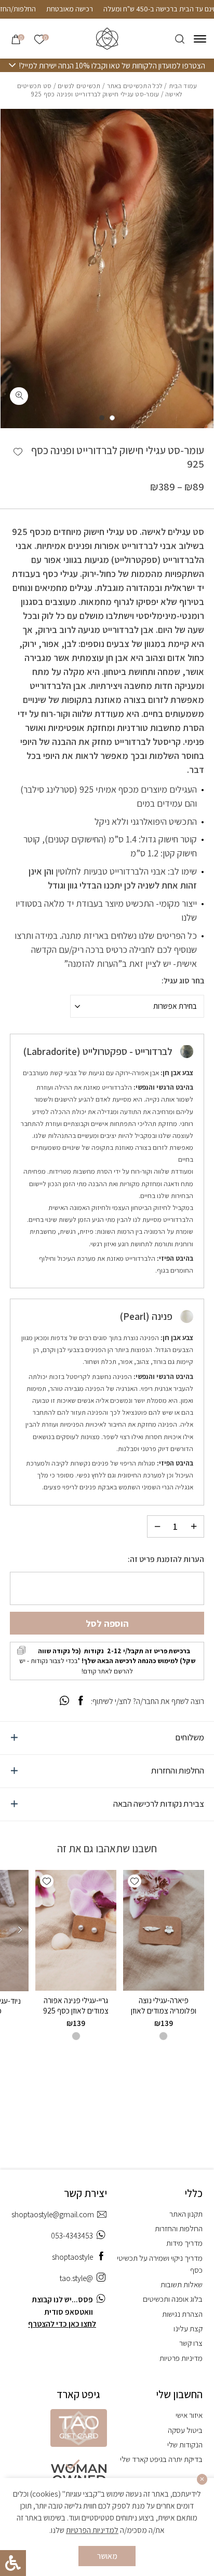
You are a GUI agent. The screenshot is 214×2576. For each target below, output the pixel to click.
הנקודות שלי (185, 2444)
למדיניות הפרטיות (92, 2530)
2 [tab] (102, 418)
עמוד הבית (183, 86)
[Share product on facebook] (81, 1701)
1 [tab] (112, 418)
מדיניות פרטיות (181, 2358)
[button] (18, 452)
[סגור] (202, 2479)
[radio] (163, 2036)
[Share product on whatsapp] (64, 1701)
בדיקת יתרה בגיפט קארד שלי (161, 2459)
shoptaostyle (72, 2257)
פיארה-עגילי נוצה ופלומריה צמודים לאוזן (164, 2005)
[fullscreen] (19, 396)
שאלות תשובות (182, 2284)
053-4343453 (72, 2235)
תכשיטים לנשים (79, 86)
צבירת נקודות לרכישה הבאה (159, 1804)
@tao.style (76, 2278)
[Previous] (21, 1931)
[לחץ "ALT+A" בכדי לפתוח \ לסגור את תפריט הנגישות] (13, 2563)
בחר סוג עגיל (184, 981)
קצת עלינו (188, 2328)
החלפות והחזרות (178, 1770)
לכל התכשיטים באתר (135, 86)
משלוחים (190, 1737)
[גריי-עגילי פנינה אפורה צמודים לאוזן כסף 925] (76, 1931)
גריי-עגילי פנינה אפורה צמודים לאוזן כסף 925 (76, 2005)
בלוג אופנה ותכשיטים (173, 2299)
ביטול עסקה (185, 2430)
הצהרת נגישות (182, 2314)
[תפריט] (200, 39)
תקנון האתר (186, 2214)
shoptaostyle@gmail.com (53, 2214)
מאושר (107, 2556)
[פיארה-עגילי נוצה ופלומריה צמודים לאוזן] (164, 1931)
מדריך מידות (184, 2243)
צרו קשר (191, 2343)
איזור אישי (189, 2415)
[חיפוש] (180, 39)
